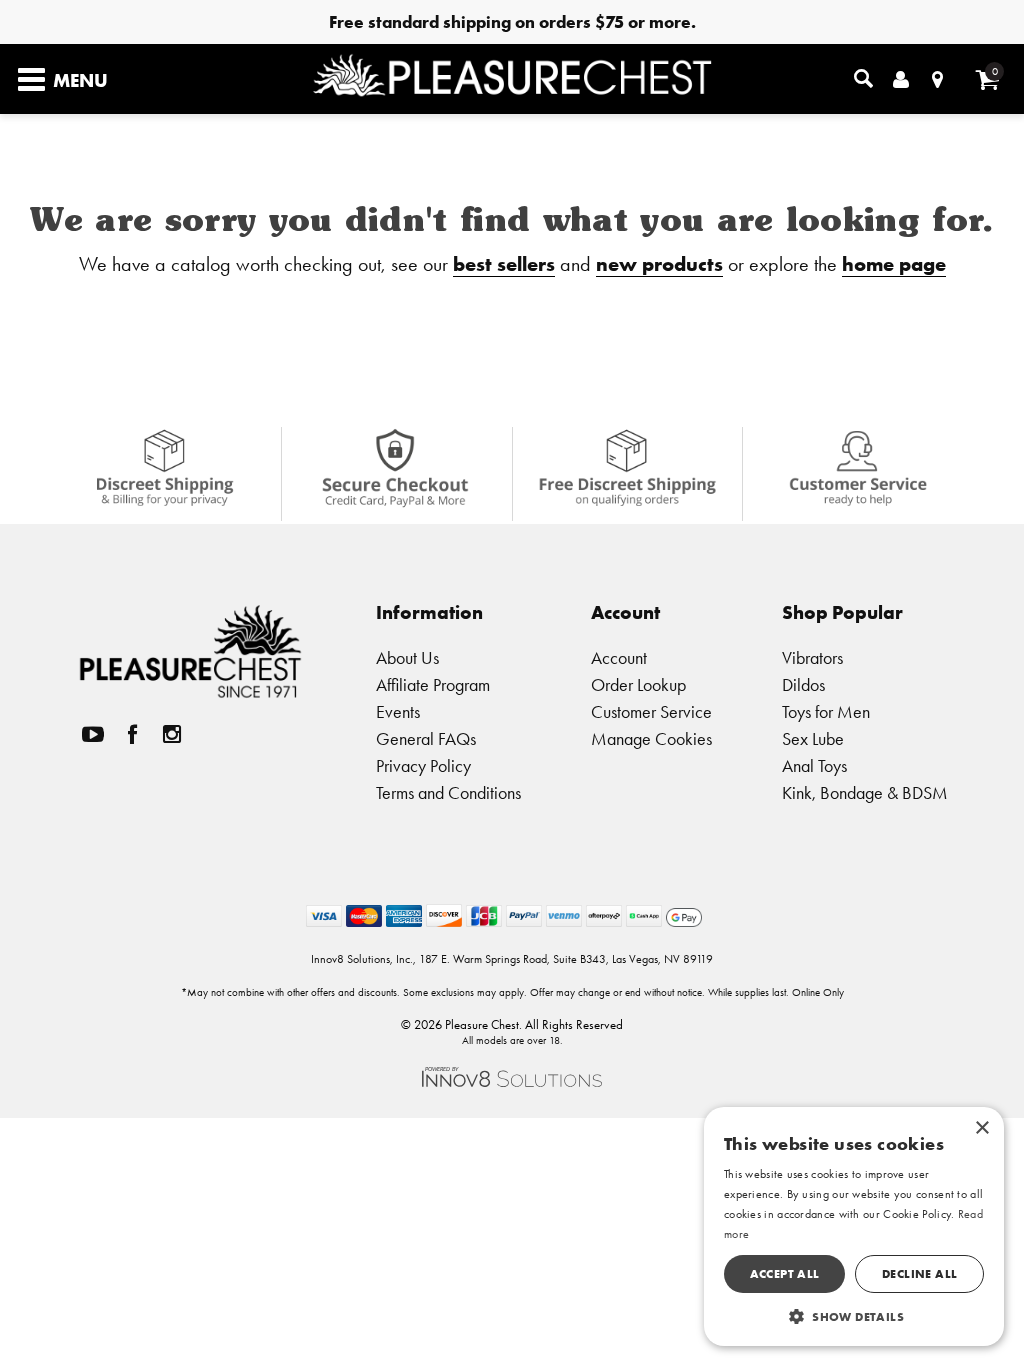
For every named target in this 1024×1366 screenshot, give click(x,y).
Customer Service (651, 711)
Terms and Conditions (448, 792)
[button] (854, 1316)
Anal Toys (814, 765)
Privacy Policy (423, 765)
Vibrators (812, 657)
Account (619, 657)
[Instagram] (172, 734)
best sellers (504, 263)
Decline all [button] (919, 1273)
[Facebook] (132, 734)
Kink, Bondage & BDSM (865, 792)
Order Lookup (638, 684)
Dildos (803, 684)
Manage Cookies (651, 738)
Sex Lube (813, 738)
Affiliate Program (433, 684)
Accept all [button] (785, 1273)
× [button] (981, 1128)
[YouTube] (93, 734)
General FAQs (426, 738)
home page (894, 263)
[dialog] (854, 1226)
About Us (407, 657)
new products (659, 263)
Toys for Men (826, 711)
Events (398, 711)
